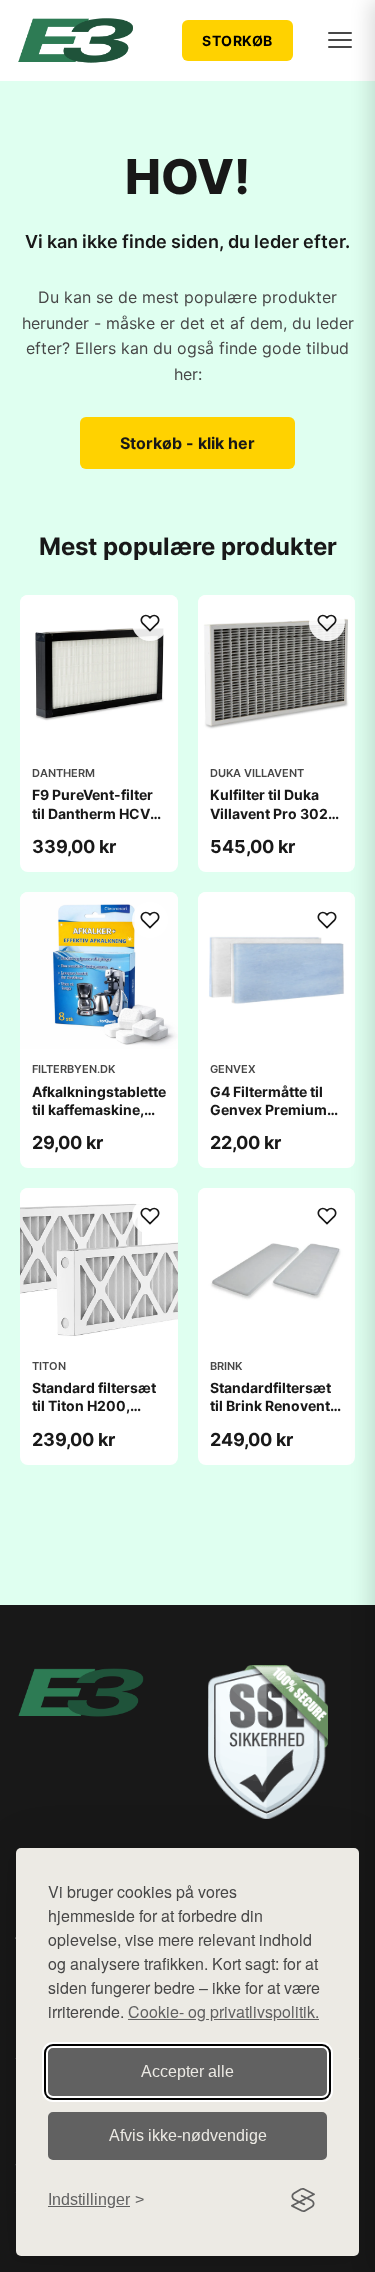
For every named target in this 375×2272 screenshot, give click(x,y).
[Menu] (340, 40)
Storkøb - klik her (187, 443)
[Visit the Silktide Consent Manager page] (303, 2200)
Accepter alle (187, 2071)
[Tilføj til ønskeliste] (150, 623)
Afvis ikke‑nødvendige (188, 2135)
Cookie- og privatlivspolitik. (223, 2011)
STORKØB (237, 40)
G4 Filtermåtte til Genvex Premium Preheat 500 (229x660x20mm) (276, 1119)
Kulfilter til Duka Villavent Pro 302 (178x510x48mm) (273, 812)
